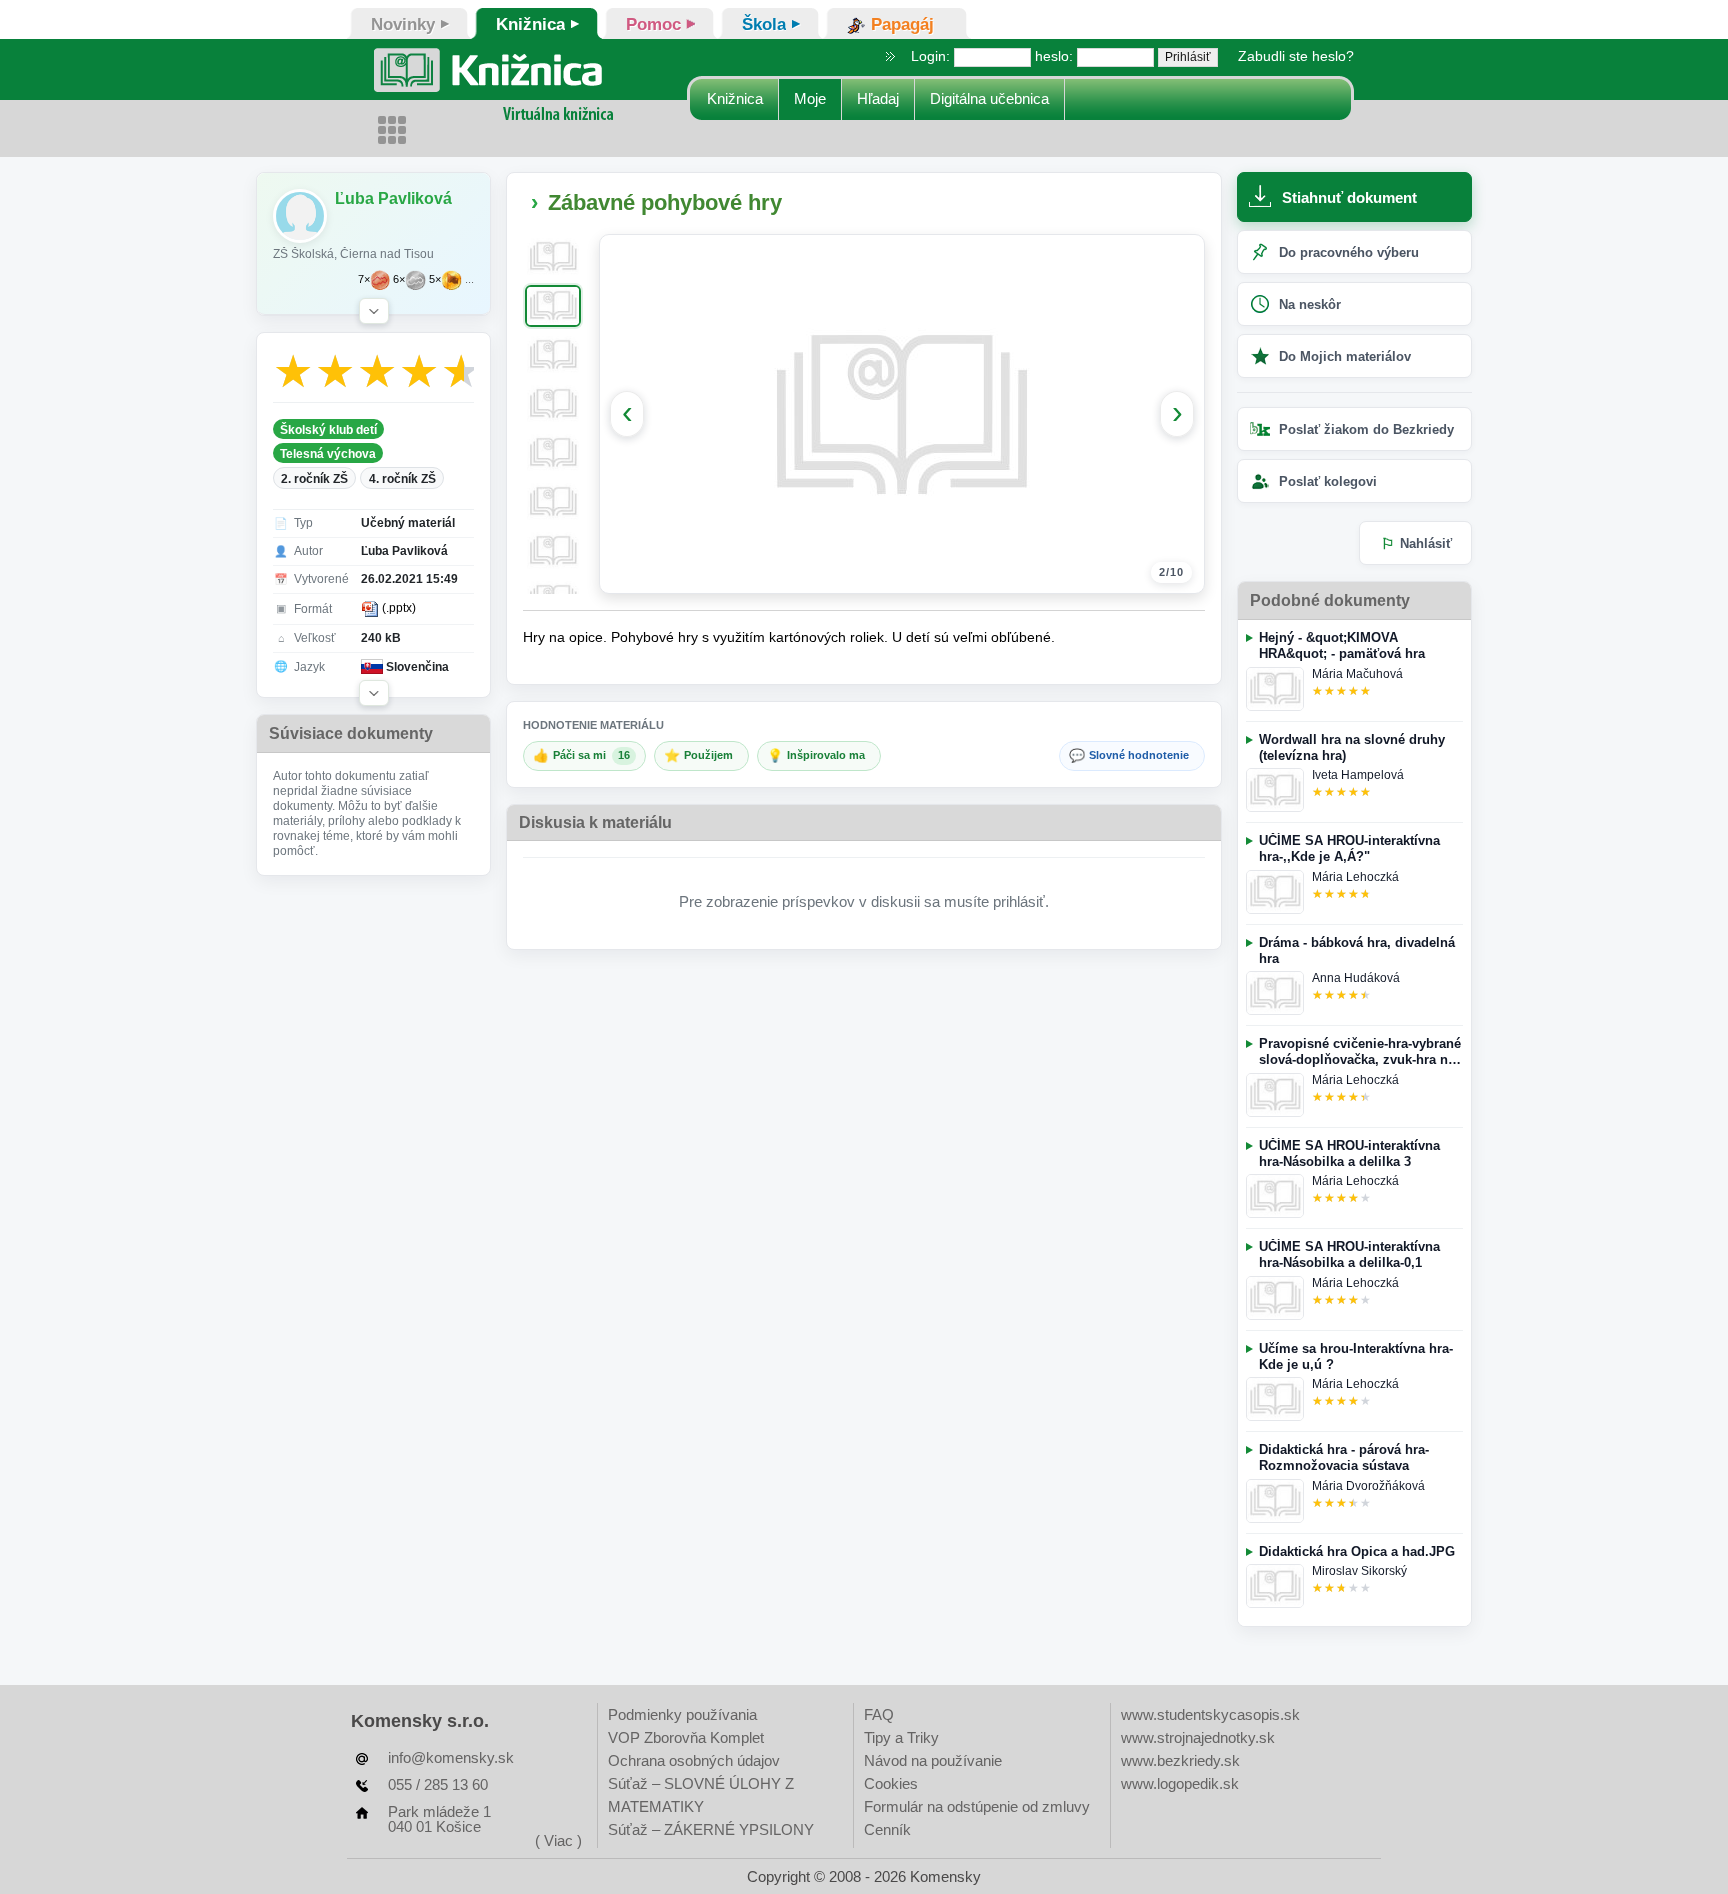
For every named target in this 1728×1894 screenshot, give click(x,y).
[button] (374, 311)
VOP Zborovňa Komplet (686, 1737)
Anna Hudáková (1356, 978)
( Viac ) (558, 1840)
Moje (810, 98)
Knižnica (735, 98)
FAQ (879, 1714)
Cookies (891, 1783)
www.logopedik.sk (1180, 1783)
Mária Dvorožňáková (1368, 1486)
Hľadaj (878, 98)
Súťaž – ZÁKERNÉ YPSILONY (711, 1829)
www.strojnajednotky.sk (1198, 1737)
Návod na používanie (933, 1760)
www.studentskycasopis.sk (1210, 1714)
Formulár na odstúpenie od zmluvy (977, 1806)
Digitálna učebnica (989, 98)
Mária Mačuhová (1357, 674)
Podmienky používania (682, 1714)
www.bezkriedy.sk (1180, 1760)
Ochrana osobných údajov (694, 1760)
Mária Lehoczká (1355, 877)
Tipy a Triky (901, 1737)
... (469, 279)
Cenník (887, 1829)
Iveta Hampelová (1358, 775)
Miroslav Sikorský (1359, 1571)
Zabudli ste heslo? (1296, 56)
